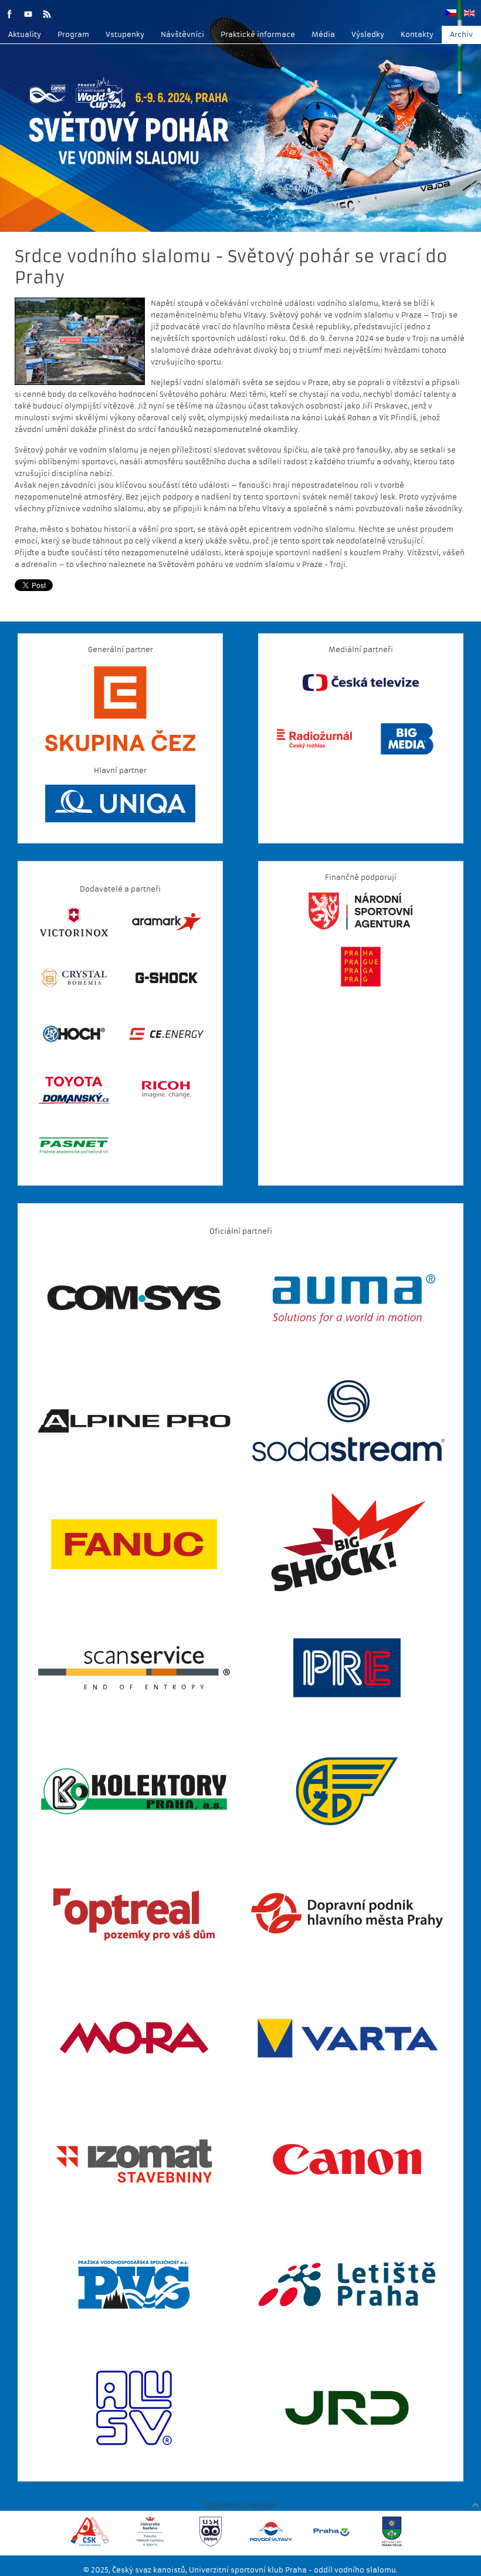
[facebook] (9, 14)
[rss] (47, 14)
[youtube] (28, 14)
